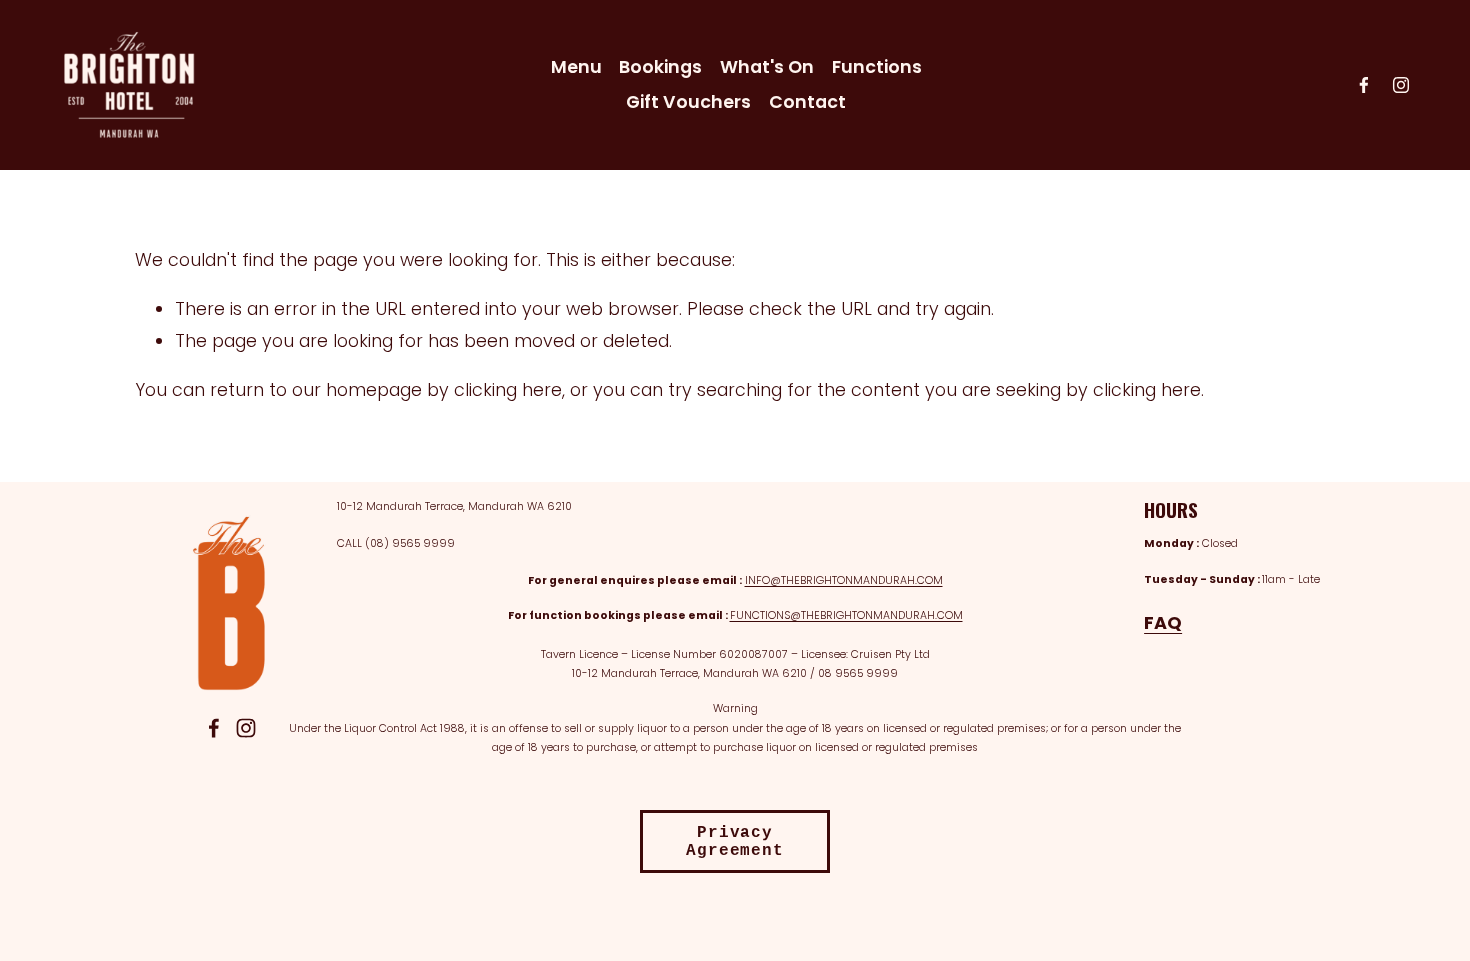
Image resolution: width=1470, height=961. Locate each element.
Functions (877, 67)
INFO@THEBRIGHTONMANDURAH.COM (844, 580)
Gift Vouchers (688, 102)
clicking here (508, 390)
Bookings (660, 67)
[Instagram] (1401, 85)
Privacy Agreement (734, 842)
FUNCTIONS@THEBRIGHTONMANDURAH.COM (846, 615)
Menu (576, 67)
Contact (807, 102)
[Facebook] (1364, 85)
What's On (767, 67)
